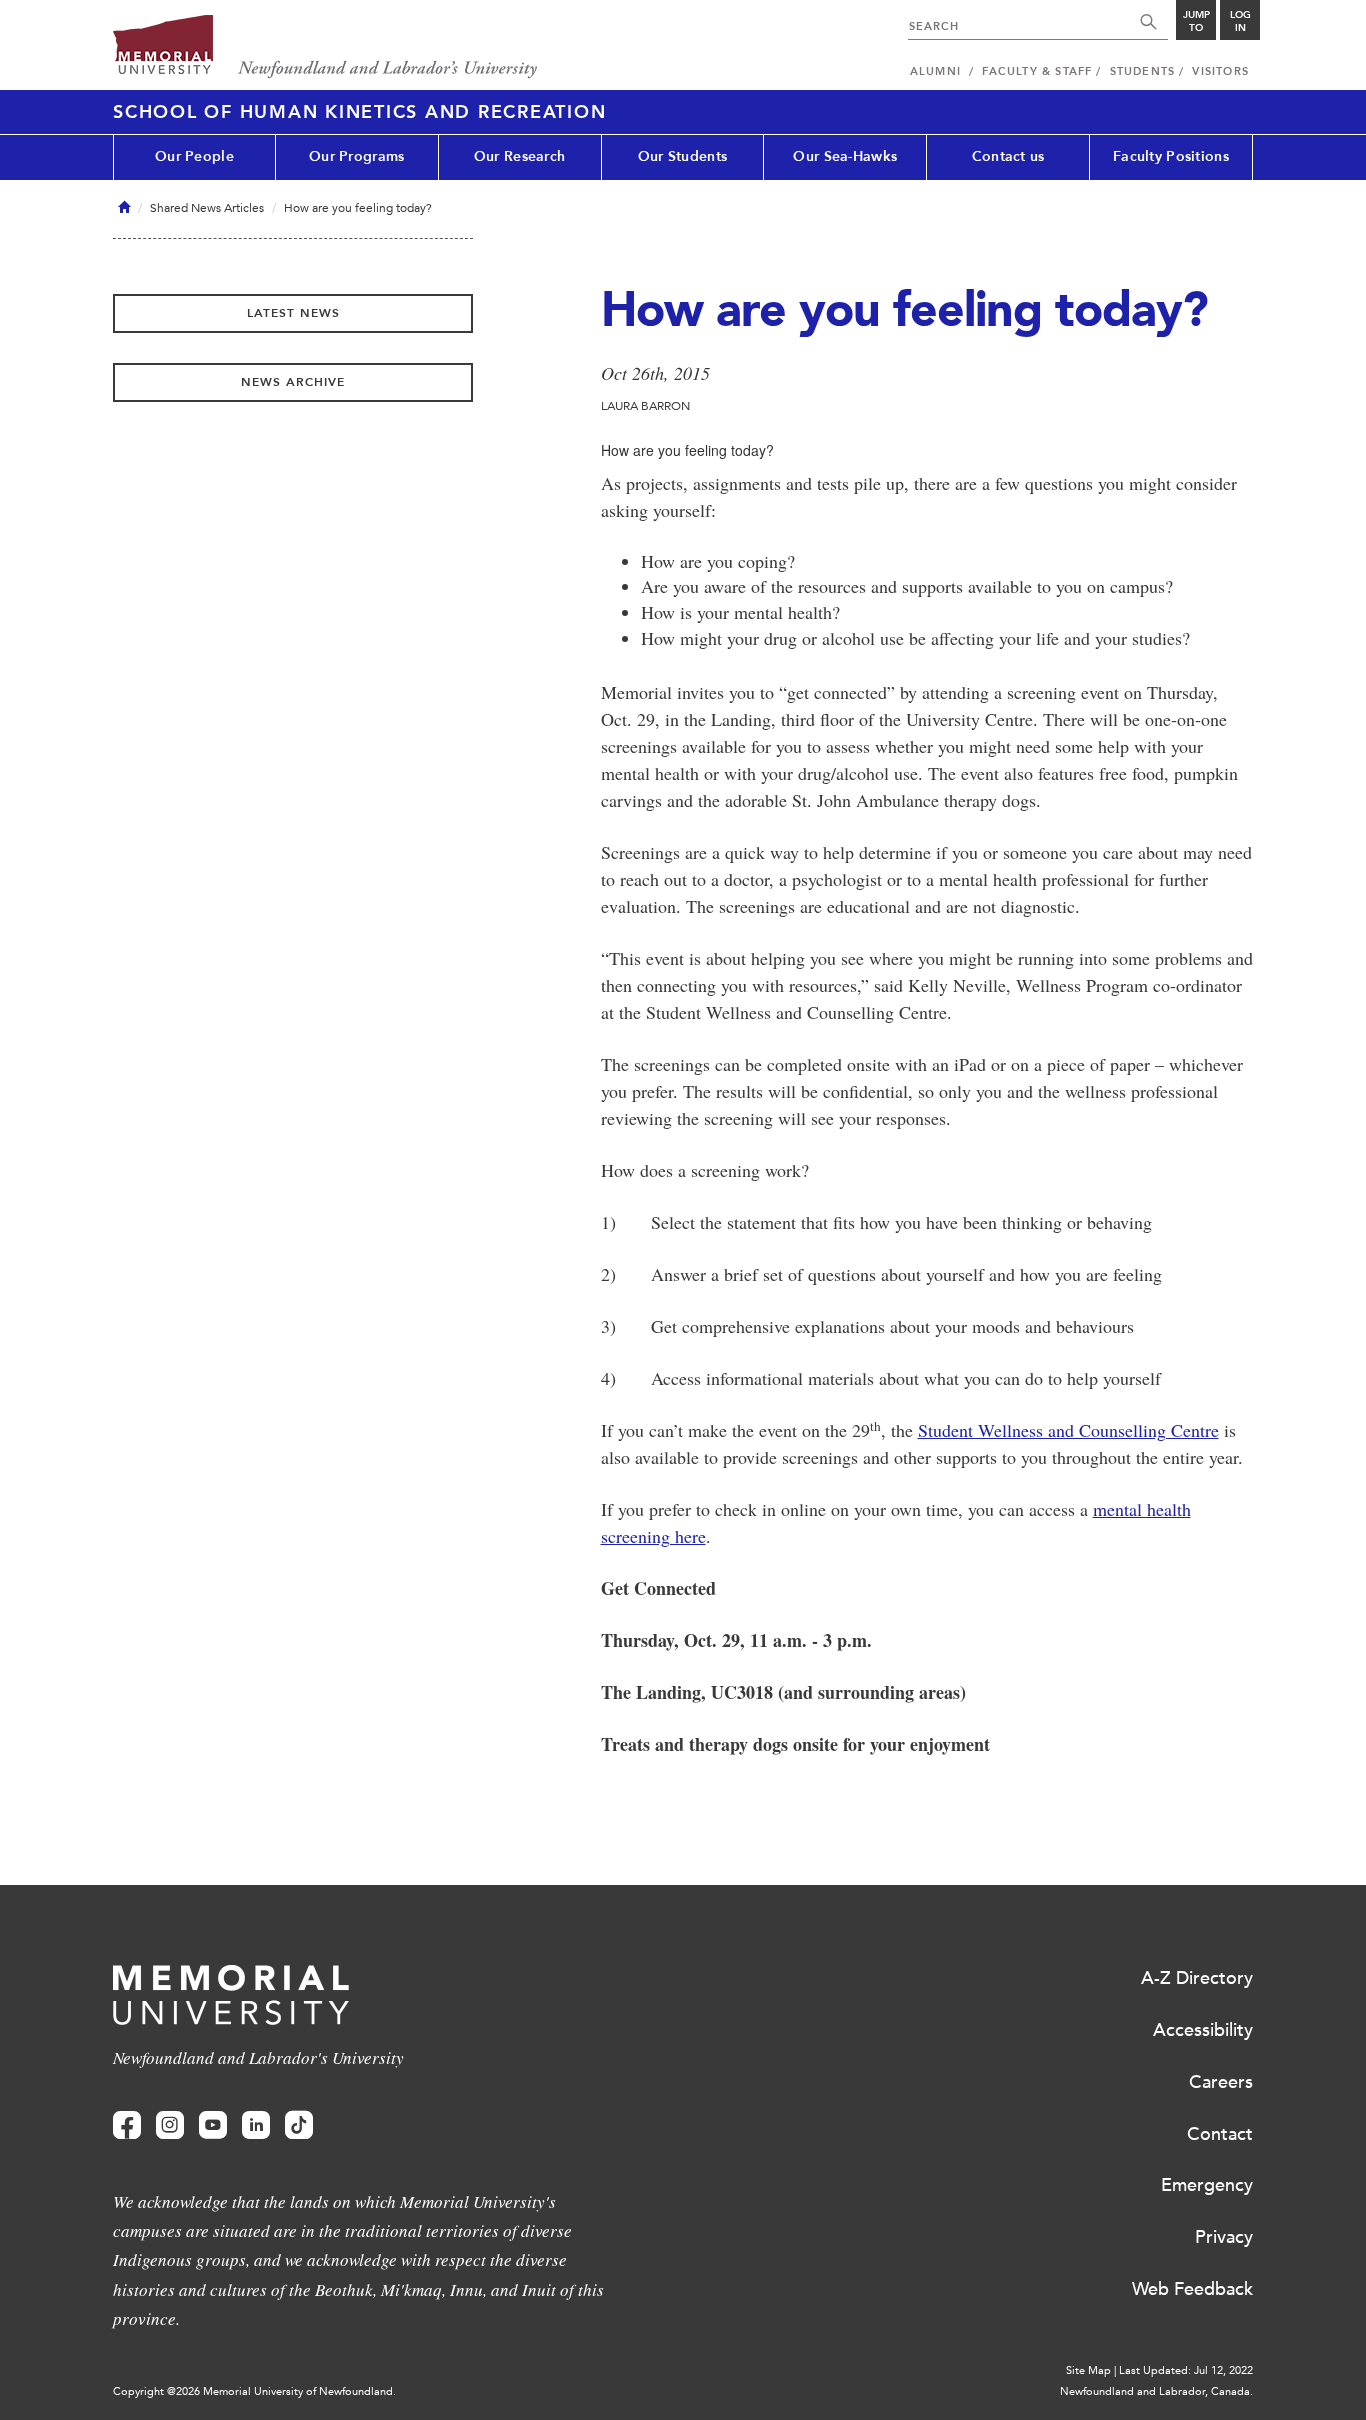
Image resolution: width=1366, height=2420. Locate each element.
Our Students (682, 156)
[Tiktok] (299, 2125)
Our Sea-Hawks (845, 156)
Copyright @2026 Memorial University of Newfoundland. (254, 2391)
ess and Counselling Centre (1120, 1430)
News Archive (293, 382)
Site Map (1088, 2370)
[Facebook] (127, 2125)
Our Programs (356, 156)
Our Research (519, 156)
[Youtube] (213, 2125)
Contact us (1008, 156)
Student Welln (969, 1430)
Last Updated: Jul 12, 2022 (1186, 2370)
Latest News (293, 313)
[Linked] (256, 2125)
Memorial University (325, 47)
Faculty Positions (1171, 156)
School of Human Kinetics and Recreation (359, 112)
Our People (194, 156)
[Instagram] (170, 2125)
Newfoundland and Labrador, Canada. (1156, 2391)
